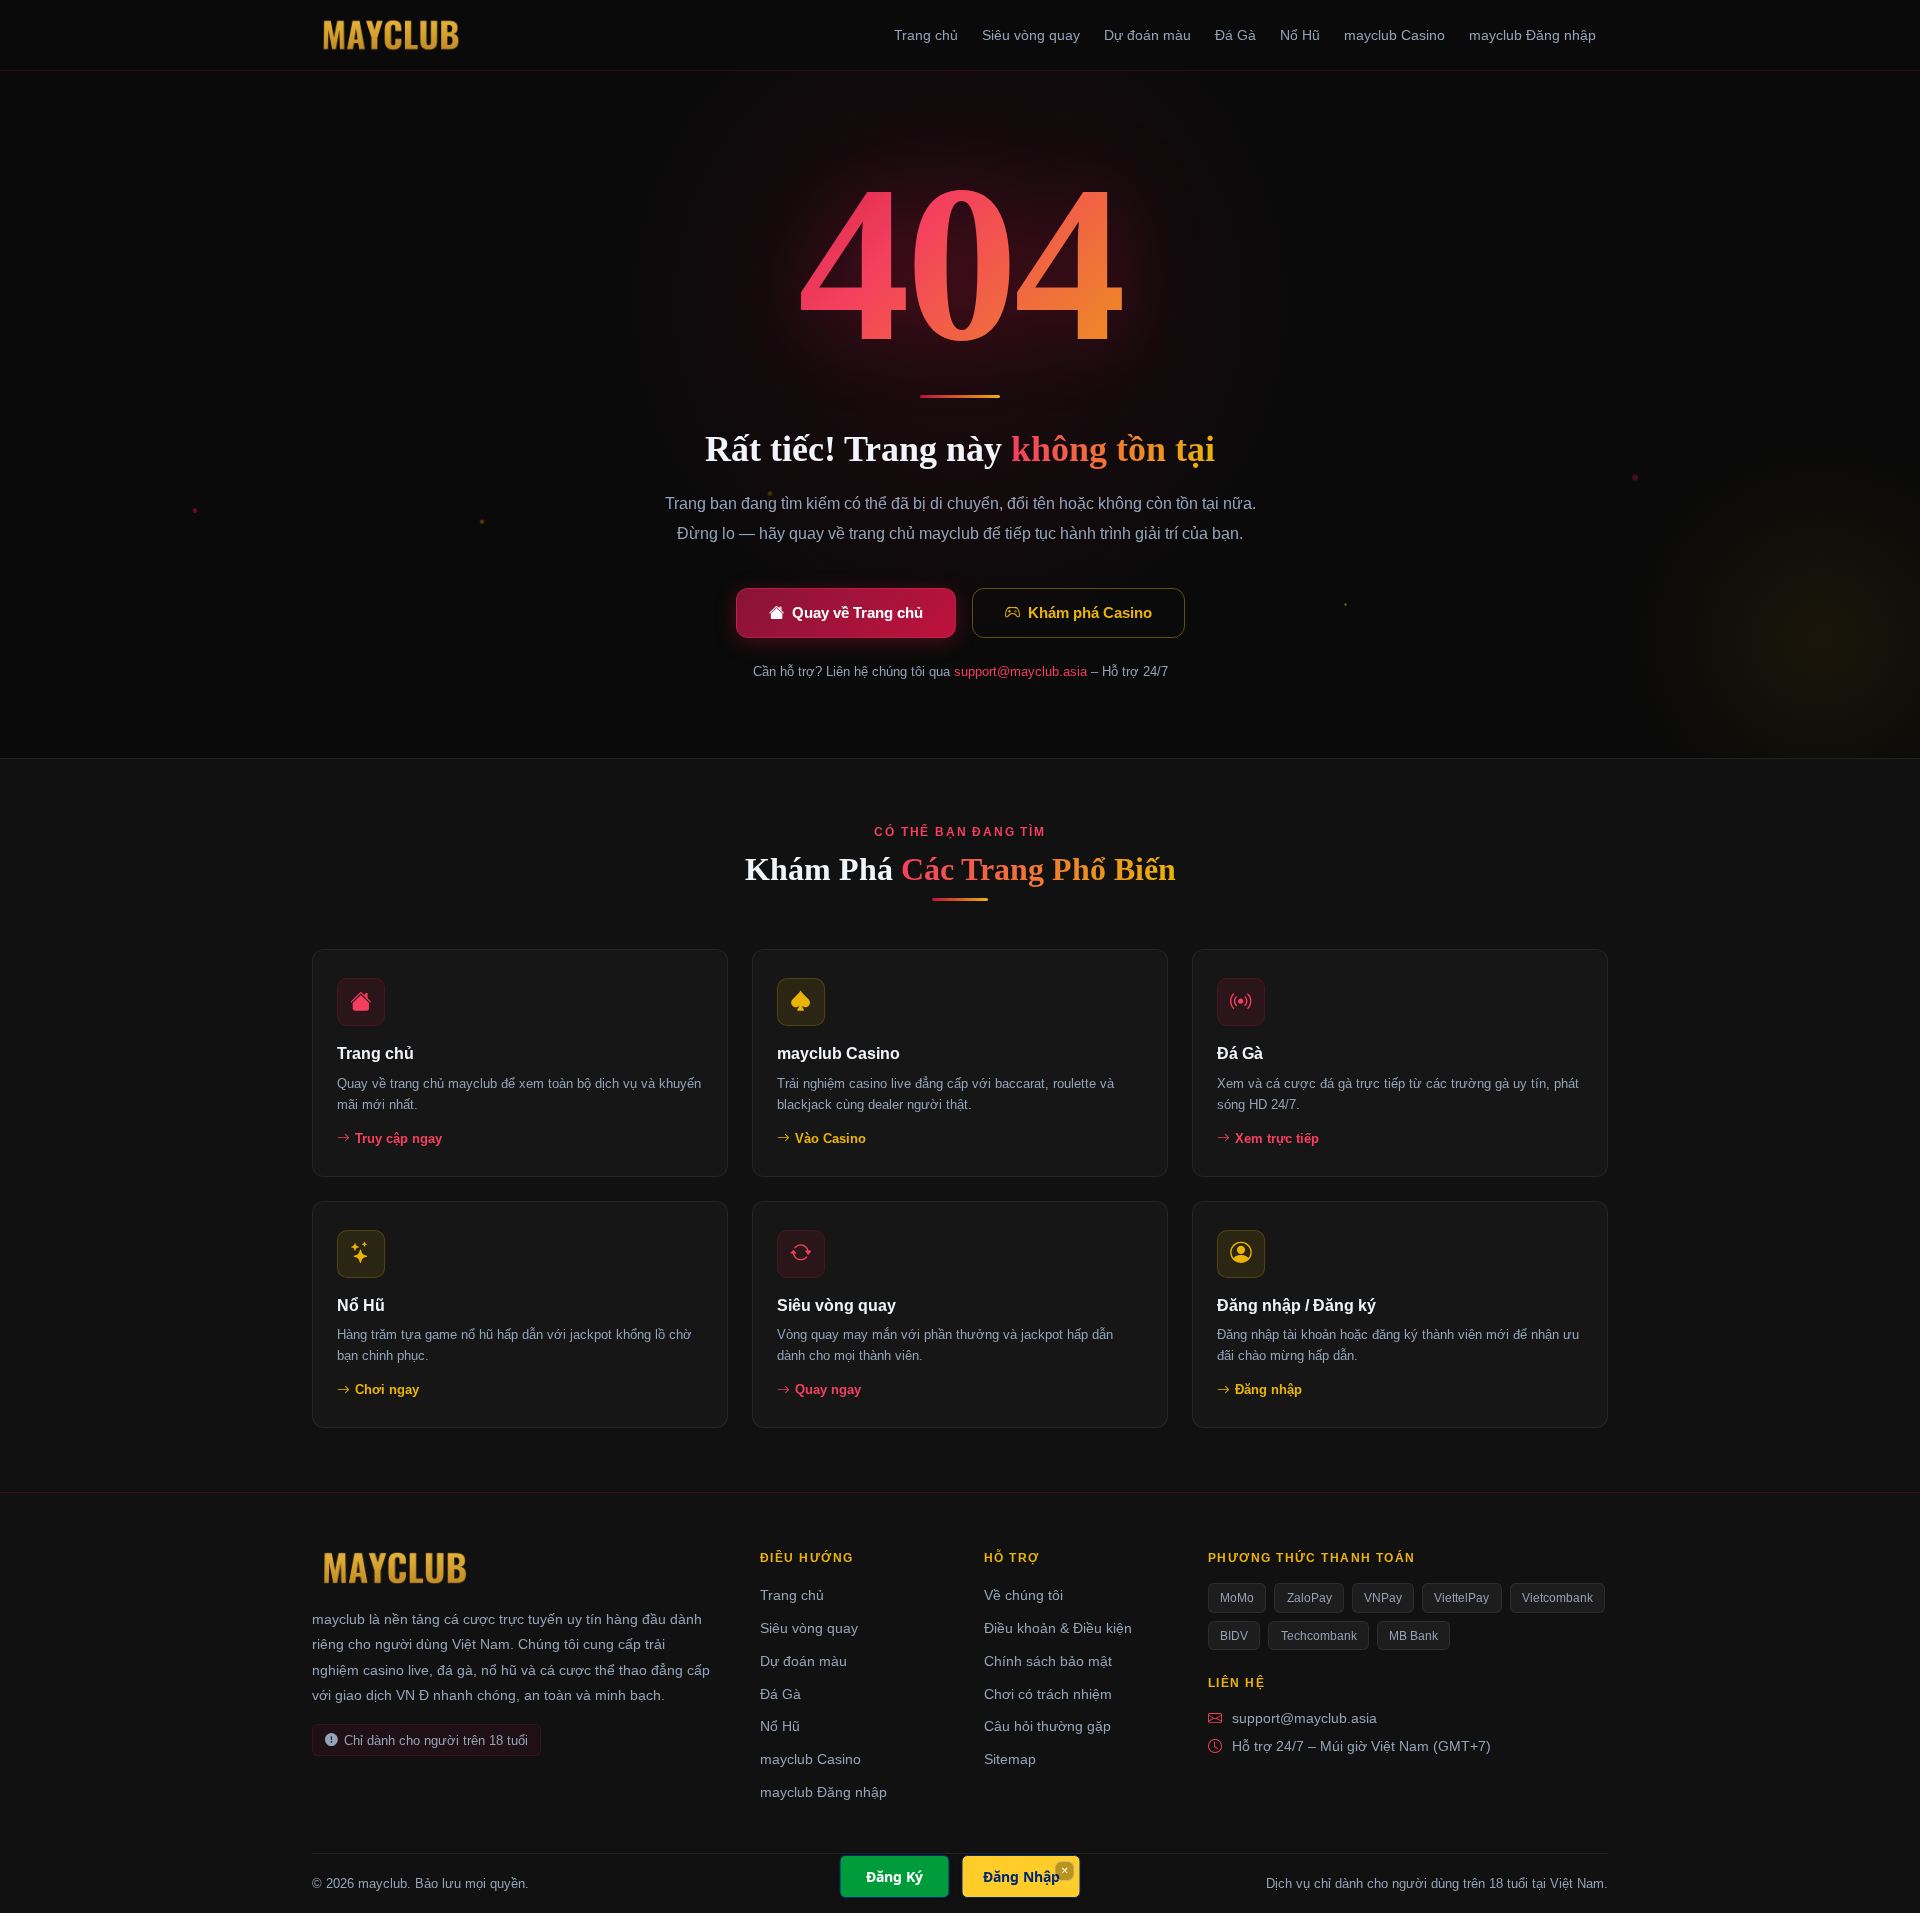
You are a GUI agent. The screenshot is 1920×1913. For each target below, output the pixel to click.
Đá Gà (1235, 35)
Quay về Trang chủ (857, 612)
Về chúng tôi (1023, 1595)
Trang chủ (926, 35)
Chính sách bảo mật (1048, 1661)
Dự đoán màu (1147, 35)
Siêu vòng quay (1031, 35)
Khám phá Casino (1090, 612)
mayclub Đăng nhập (1532, 35)
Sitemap (1010, 1759)
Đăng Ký (894, 1876)
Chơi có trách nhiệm (1048, 1694)
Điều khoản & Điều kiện (1058, 1628)
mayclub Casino (1394, 35)
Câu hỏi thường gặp (1047, 1726)
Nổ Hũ (1300, 35)
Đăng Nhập (1021, 1876)
